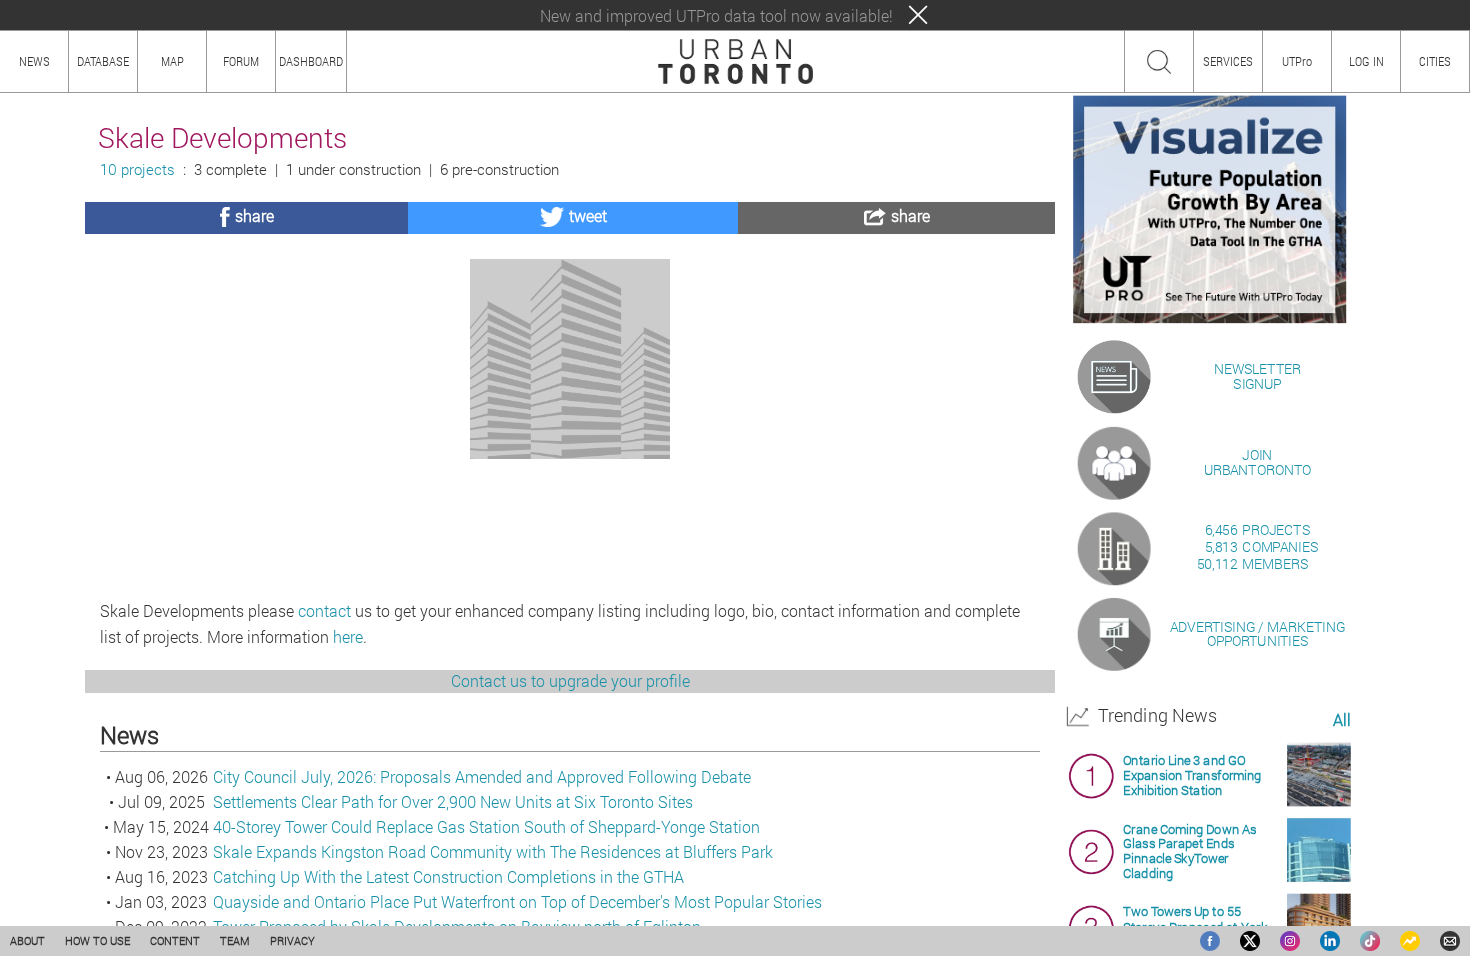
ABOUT (27, 940)
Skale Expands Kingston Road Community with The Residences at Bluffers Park (493, 851)
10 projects (137, 169)
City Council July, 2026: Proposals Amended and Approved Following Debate (482, 776)
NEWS (34, 61)
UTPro (1297, 61)
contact (324, 610)
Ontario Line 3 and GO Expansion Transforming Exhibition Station (1192, 775)
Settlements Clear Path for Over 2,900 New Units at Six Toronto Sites (453, 801)
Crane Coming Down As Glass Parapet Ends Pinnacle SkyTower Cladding (1189, 851)
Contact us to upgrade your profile (570, 680)
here (348, 636)
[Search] (1159, 62)
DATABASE (103, 61)
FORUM (241, 61)
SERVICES (1228, 61)
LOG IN (1366, 61)
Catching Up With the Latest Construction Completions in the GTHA (448, 876)
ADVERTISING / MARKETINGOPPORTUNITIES (1257, 633)
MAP (172, 61)
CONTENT (175, 940)
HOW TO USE (97, 940)
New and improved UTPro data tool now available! (716, 15)
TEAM (235, 940)
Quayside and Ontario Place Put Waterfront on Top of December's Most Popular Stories (517, 901)
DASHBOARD (311, 61)
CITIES (1435, 61)
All (1341, 720)
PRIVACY (292, 940)
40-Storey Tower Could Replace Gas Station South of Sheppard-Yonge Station (486, 826)
